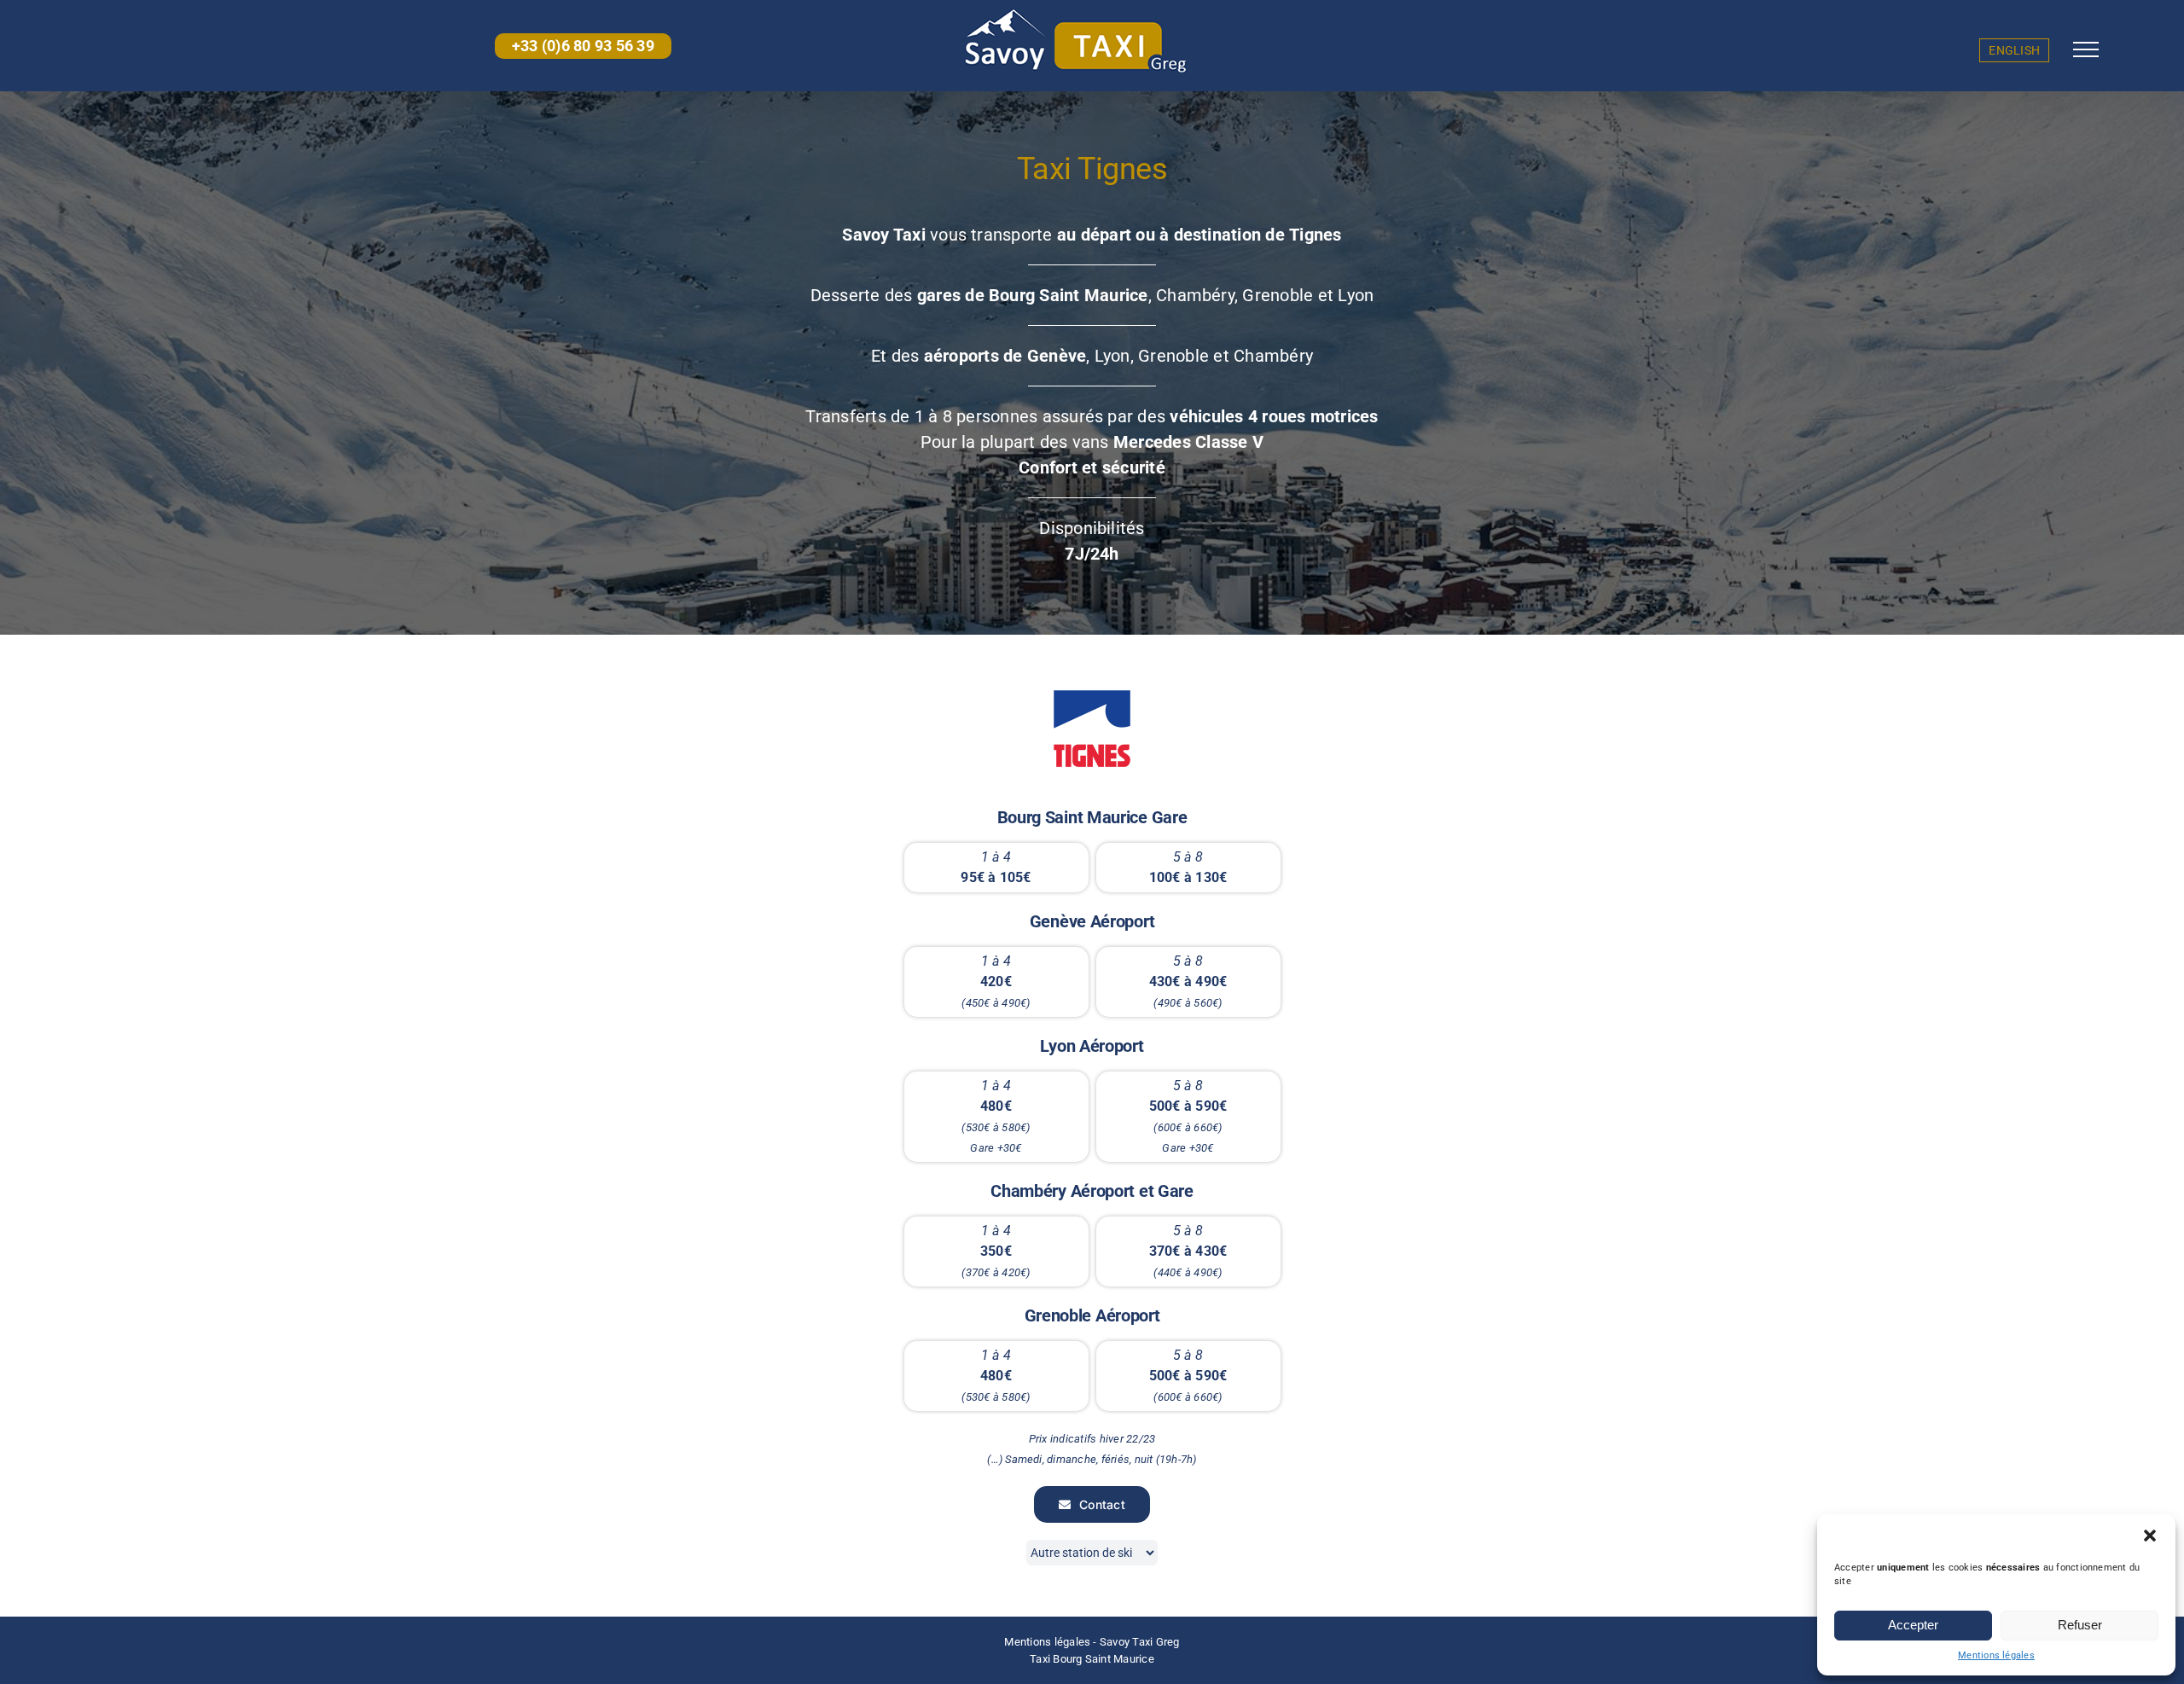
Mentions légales (1996, 1655)
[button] (2150, 1536)
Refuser (2080, 1625)
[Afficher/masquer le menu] (2086, 49)
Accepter (1913, 1625)
